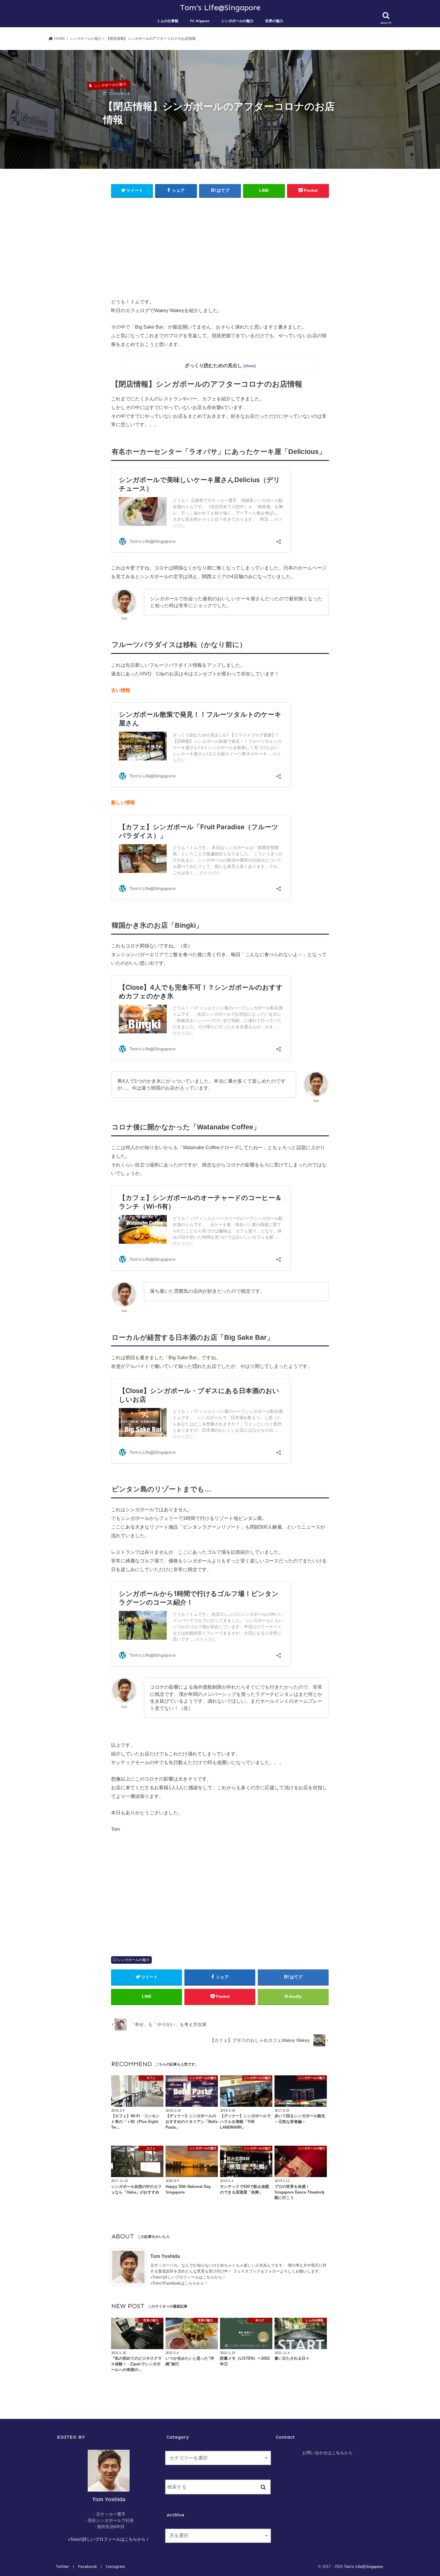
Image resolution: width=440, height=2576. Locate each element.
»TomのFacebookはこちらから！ (179, 2283)
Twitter (63, 2567)
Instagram (115, 2567)
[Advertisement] (220, 246)
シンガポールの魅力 (237, 21)
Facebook (87, 2567)
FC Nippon (200, 21)
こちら (338, 2453)
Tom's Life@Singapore (220, 7)
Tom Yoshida (165, 2256)
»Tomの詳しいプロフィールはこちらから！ (188, 2277)
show (249, 366)
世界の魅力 (274, 21)
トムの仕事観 (168, 21)
